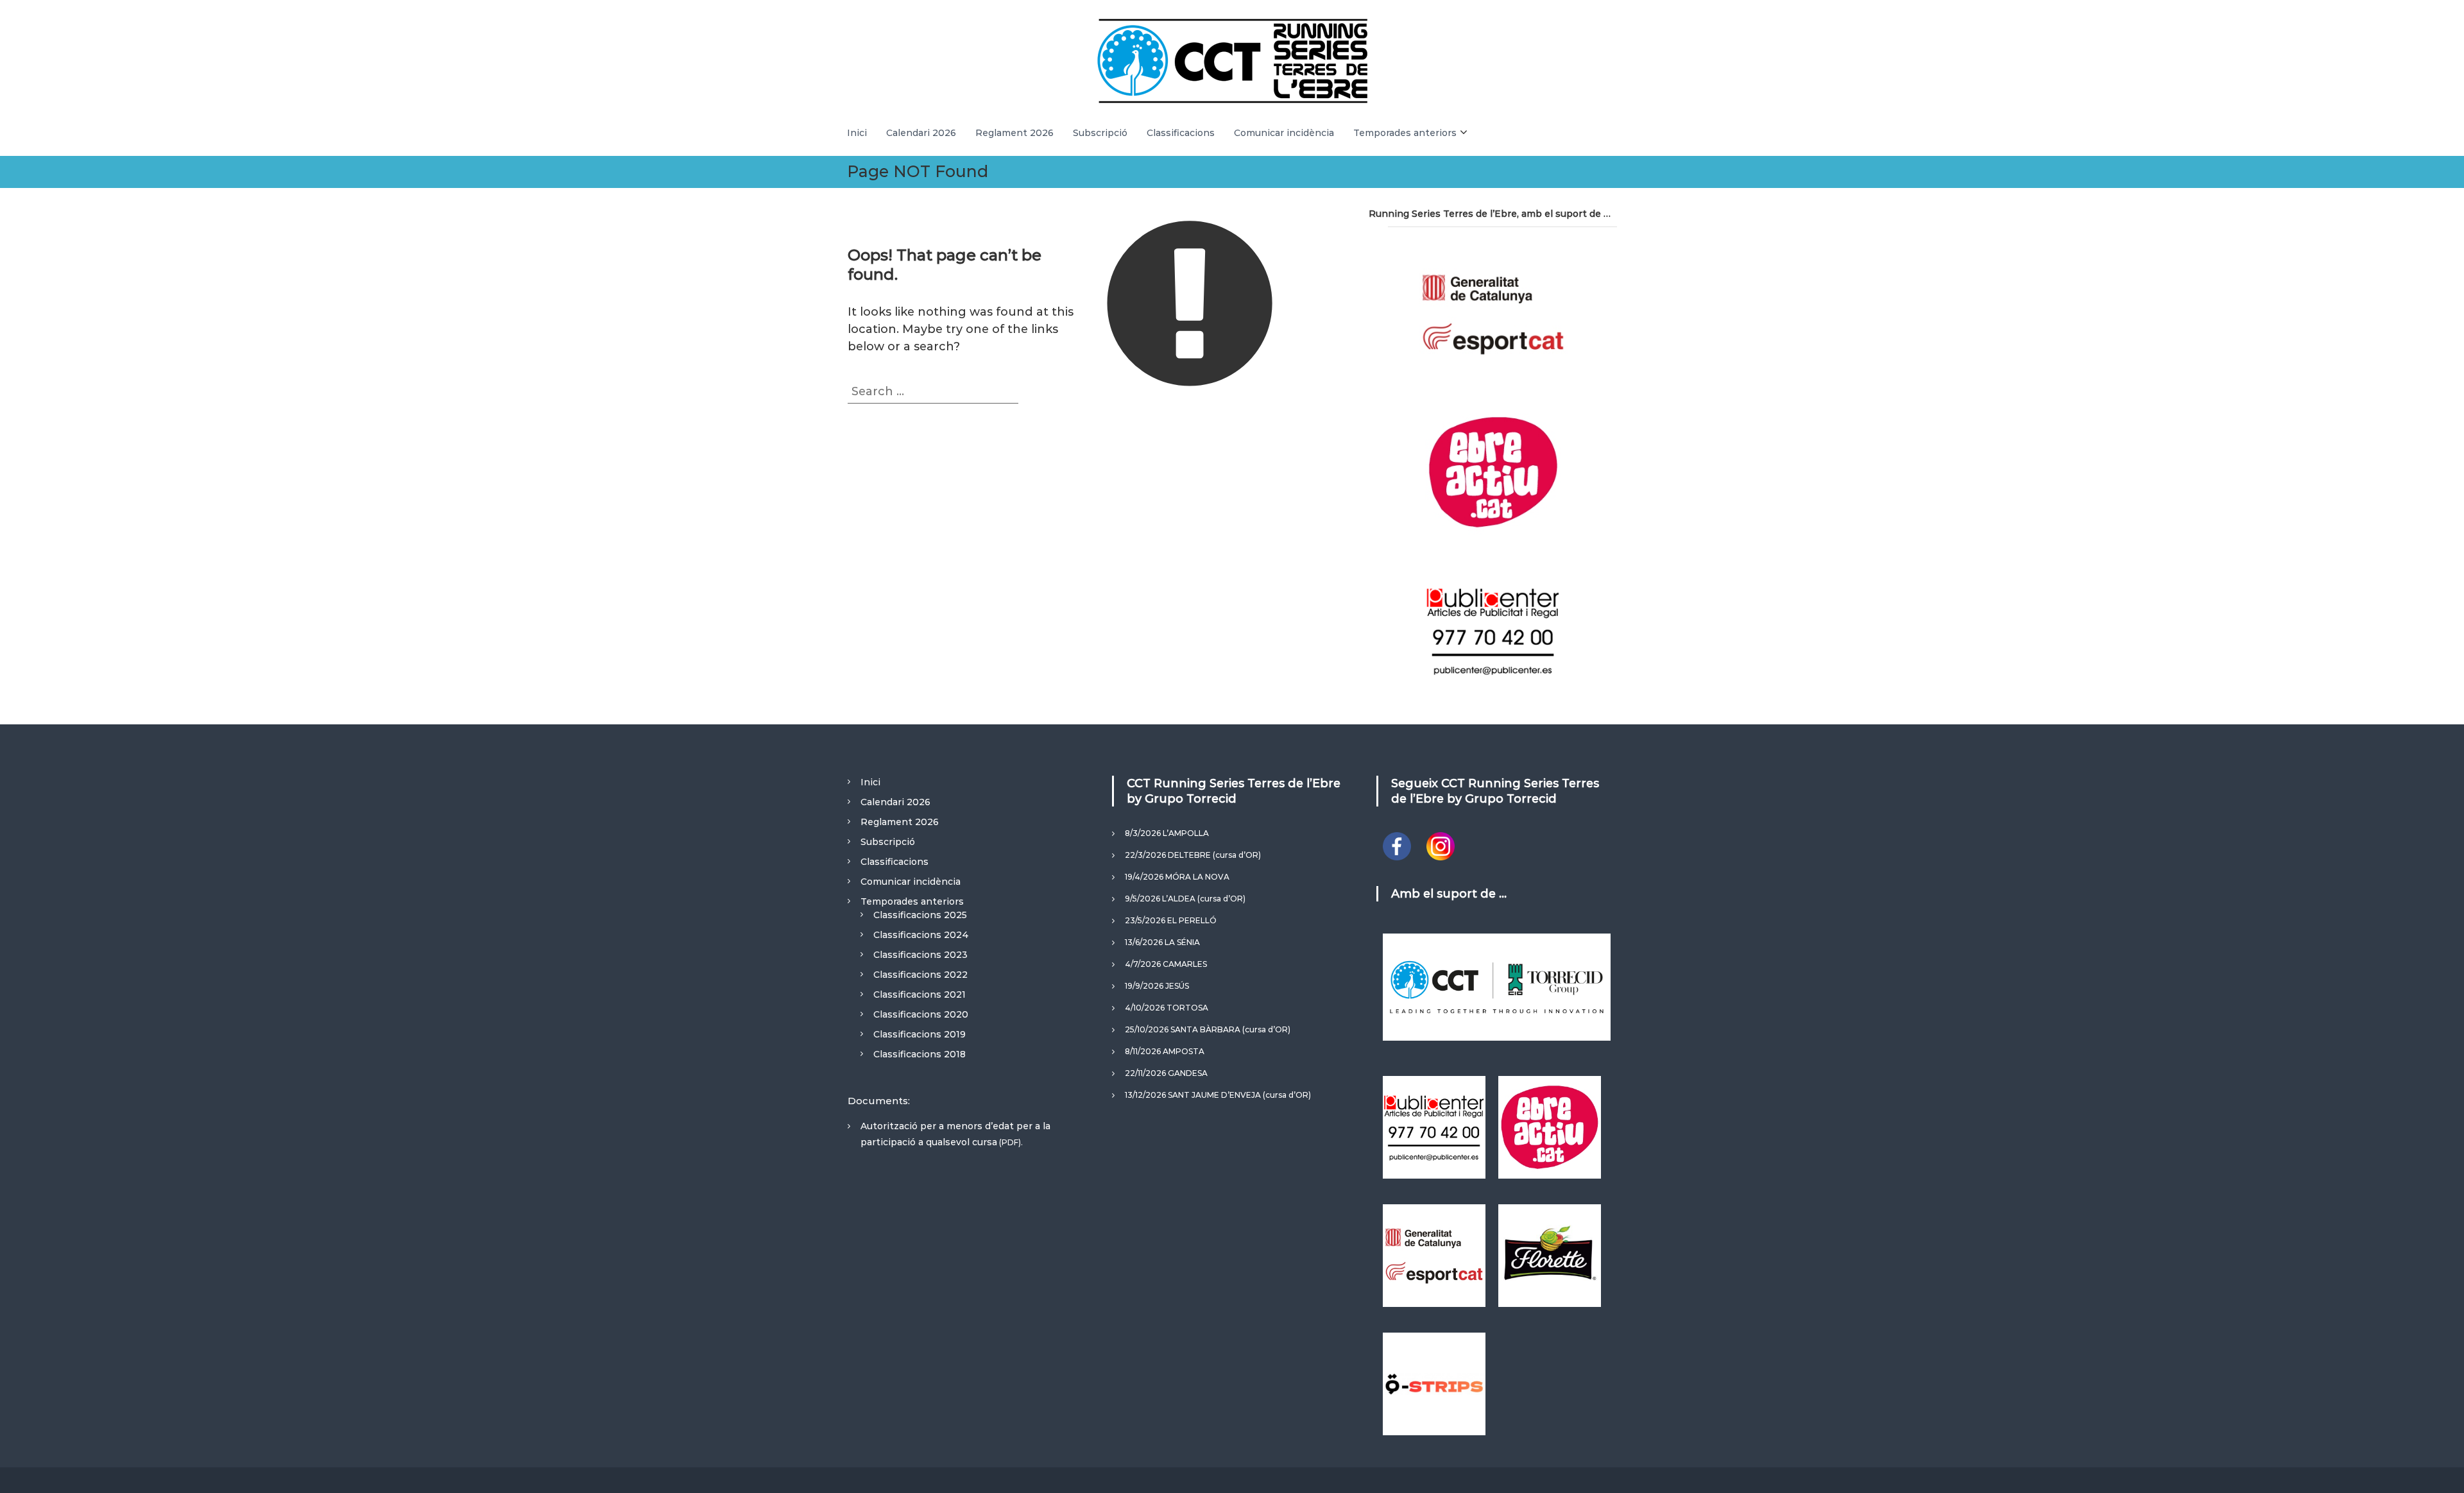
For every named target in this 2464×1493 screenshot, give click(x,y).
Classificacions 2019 (920, 1034)
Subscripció (1100, 133)
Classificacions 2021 (920, 994)
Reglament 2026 (1014, 133)
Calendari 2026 (921, 133)
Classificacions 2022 (920, 975)
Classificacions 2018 (920, 1054)
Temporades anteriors (1405, 133)
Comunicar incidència (1284, 133)
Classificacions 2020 (921, 1014)
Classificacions (1181, 133)
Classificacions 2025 (920, 915)
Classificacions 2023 (920, 955)
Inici (857, 133)
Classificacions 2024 (921, 935)
